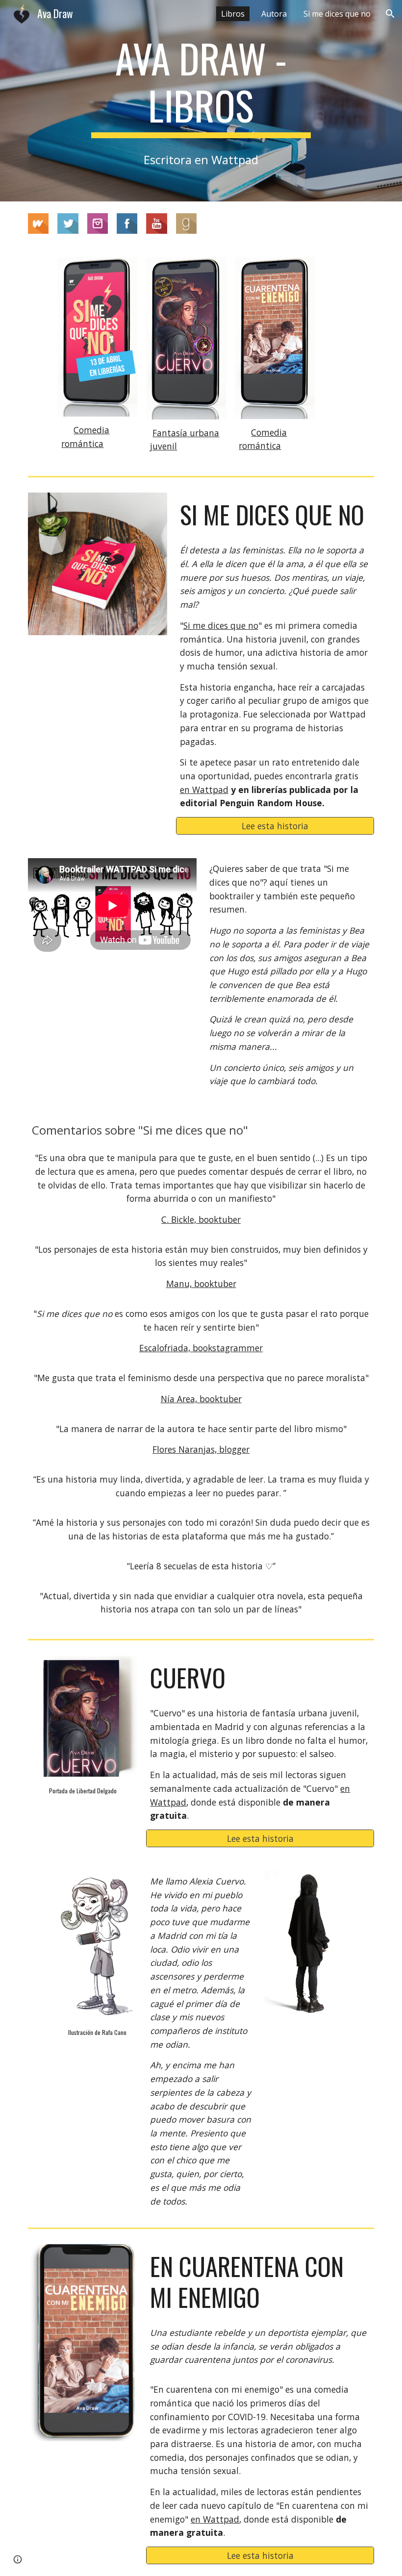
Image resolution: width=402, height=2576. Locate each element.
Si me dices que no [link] (337, 14)
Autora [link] (274, 14)
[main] (201, 86)
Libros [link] (233, 14)
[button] (390, 14)
